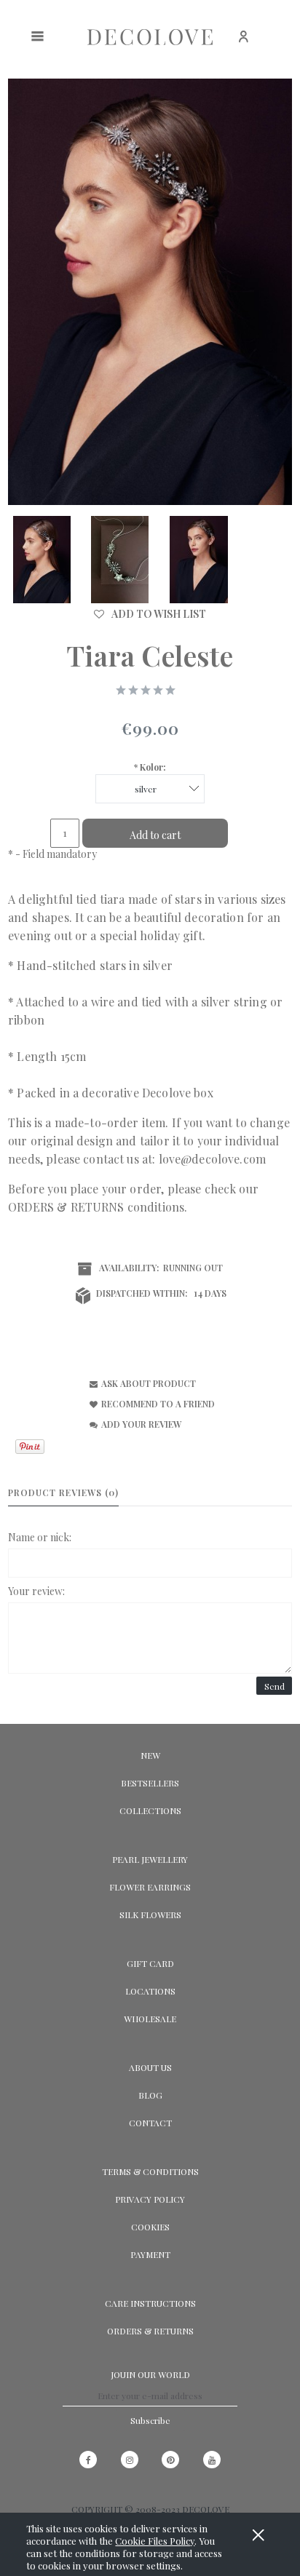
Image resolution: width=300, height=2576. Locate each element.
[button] (141, 1383)
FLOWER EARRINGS (150, 1887)
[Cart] (281, 44)
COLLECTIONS (150, 1810)
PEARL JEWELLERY (150, 1859)
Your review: (36, 1591)
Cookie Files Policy (155, 2541)
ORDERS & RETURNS (66, 1207)
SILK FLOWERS (150, 1915)
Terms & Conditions (150, 2171)
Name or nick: (40, 1537)
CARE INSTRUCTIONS (150, 2303)
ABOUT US (150, 2067)
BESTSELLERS (150, 1783)
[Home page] (150, 36)
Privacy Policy (150, 2199)
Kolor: (150, 767)
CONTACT (150, 2123)
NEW (150, 1755)
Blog (150, 2095)
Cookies (150, 2227)
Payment (150, 2254)
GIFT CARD (150, 1963)
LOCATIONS (150, 1991)
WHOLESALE (150, 2019)
